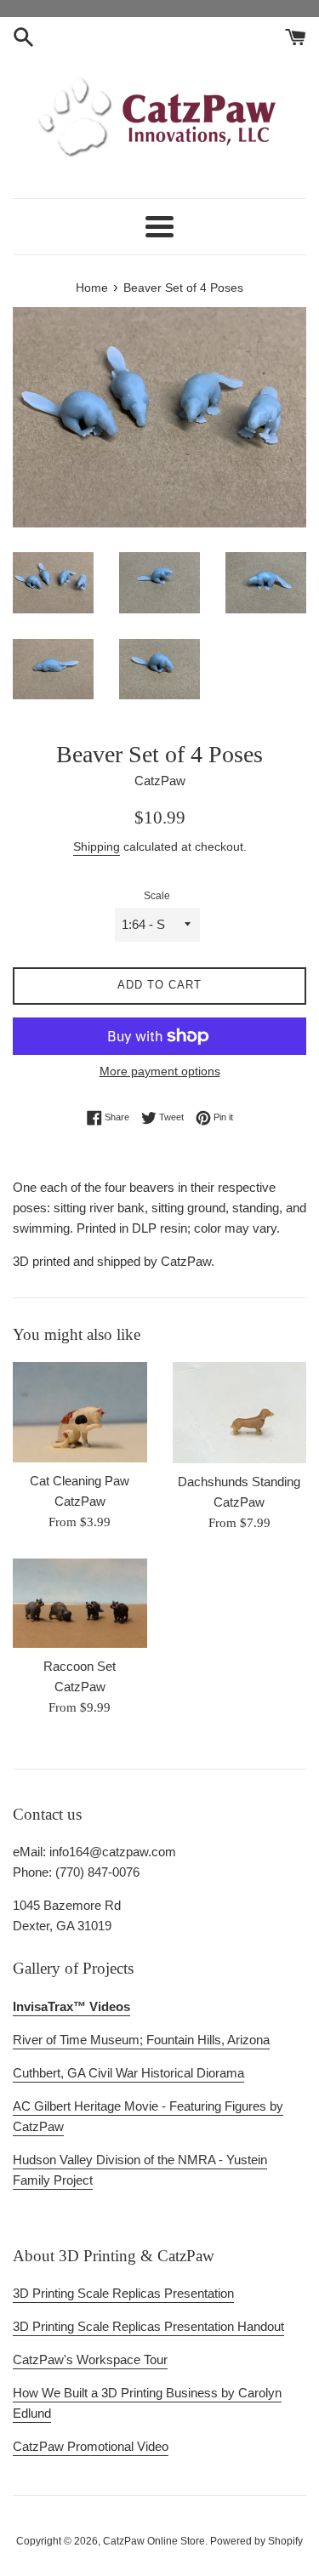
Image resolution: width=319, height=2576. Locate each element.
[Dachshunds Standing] (240, 1412)
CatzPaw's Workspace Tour (90, 2359)
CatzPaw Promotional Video (91, 2446)
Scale (157, 896)
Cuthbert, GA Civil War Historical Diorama (128, 2073)
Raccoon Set (80, 1666)
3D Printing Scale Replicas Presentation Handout (148, 2326)
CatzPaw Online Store (154, 2541)
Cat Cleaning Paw (80, 1481)
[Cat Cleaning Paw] (80, 1412)
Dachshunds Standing (239, 1482)
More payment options (160, 1071)
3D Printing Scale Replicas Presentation (123, 2293)
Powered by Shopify (256, 2541)
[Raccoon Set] (80, 1603)
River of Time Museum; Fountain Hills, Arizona (141, 2040)
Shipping (97, 846)
